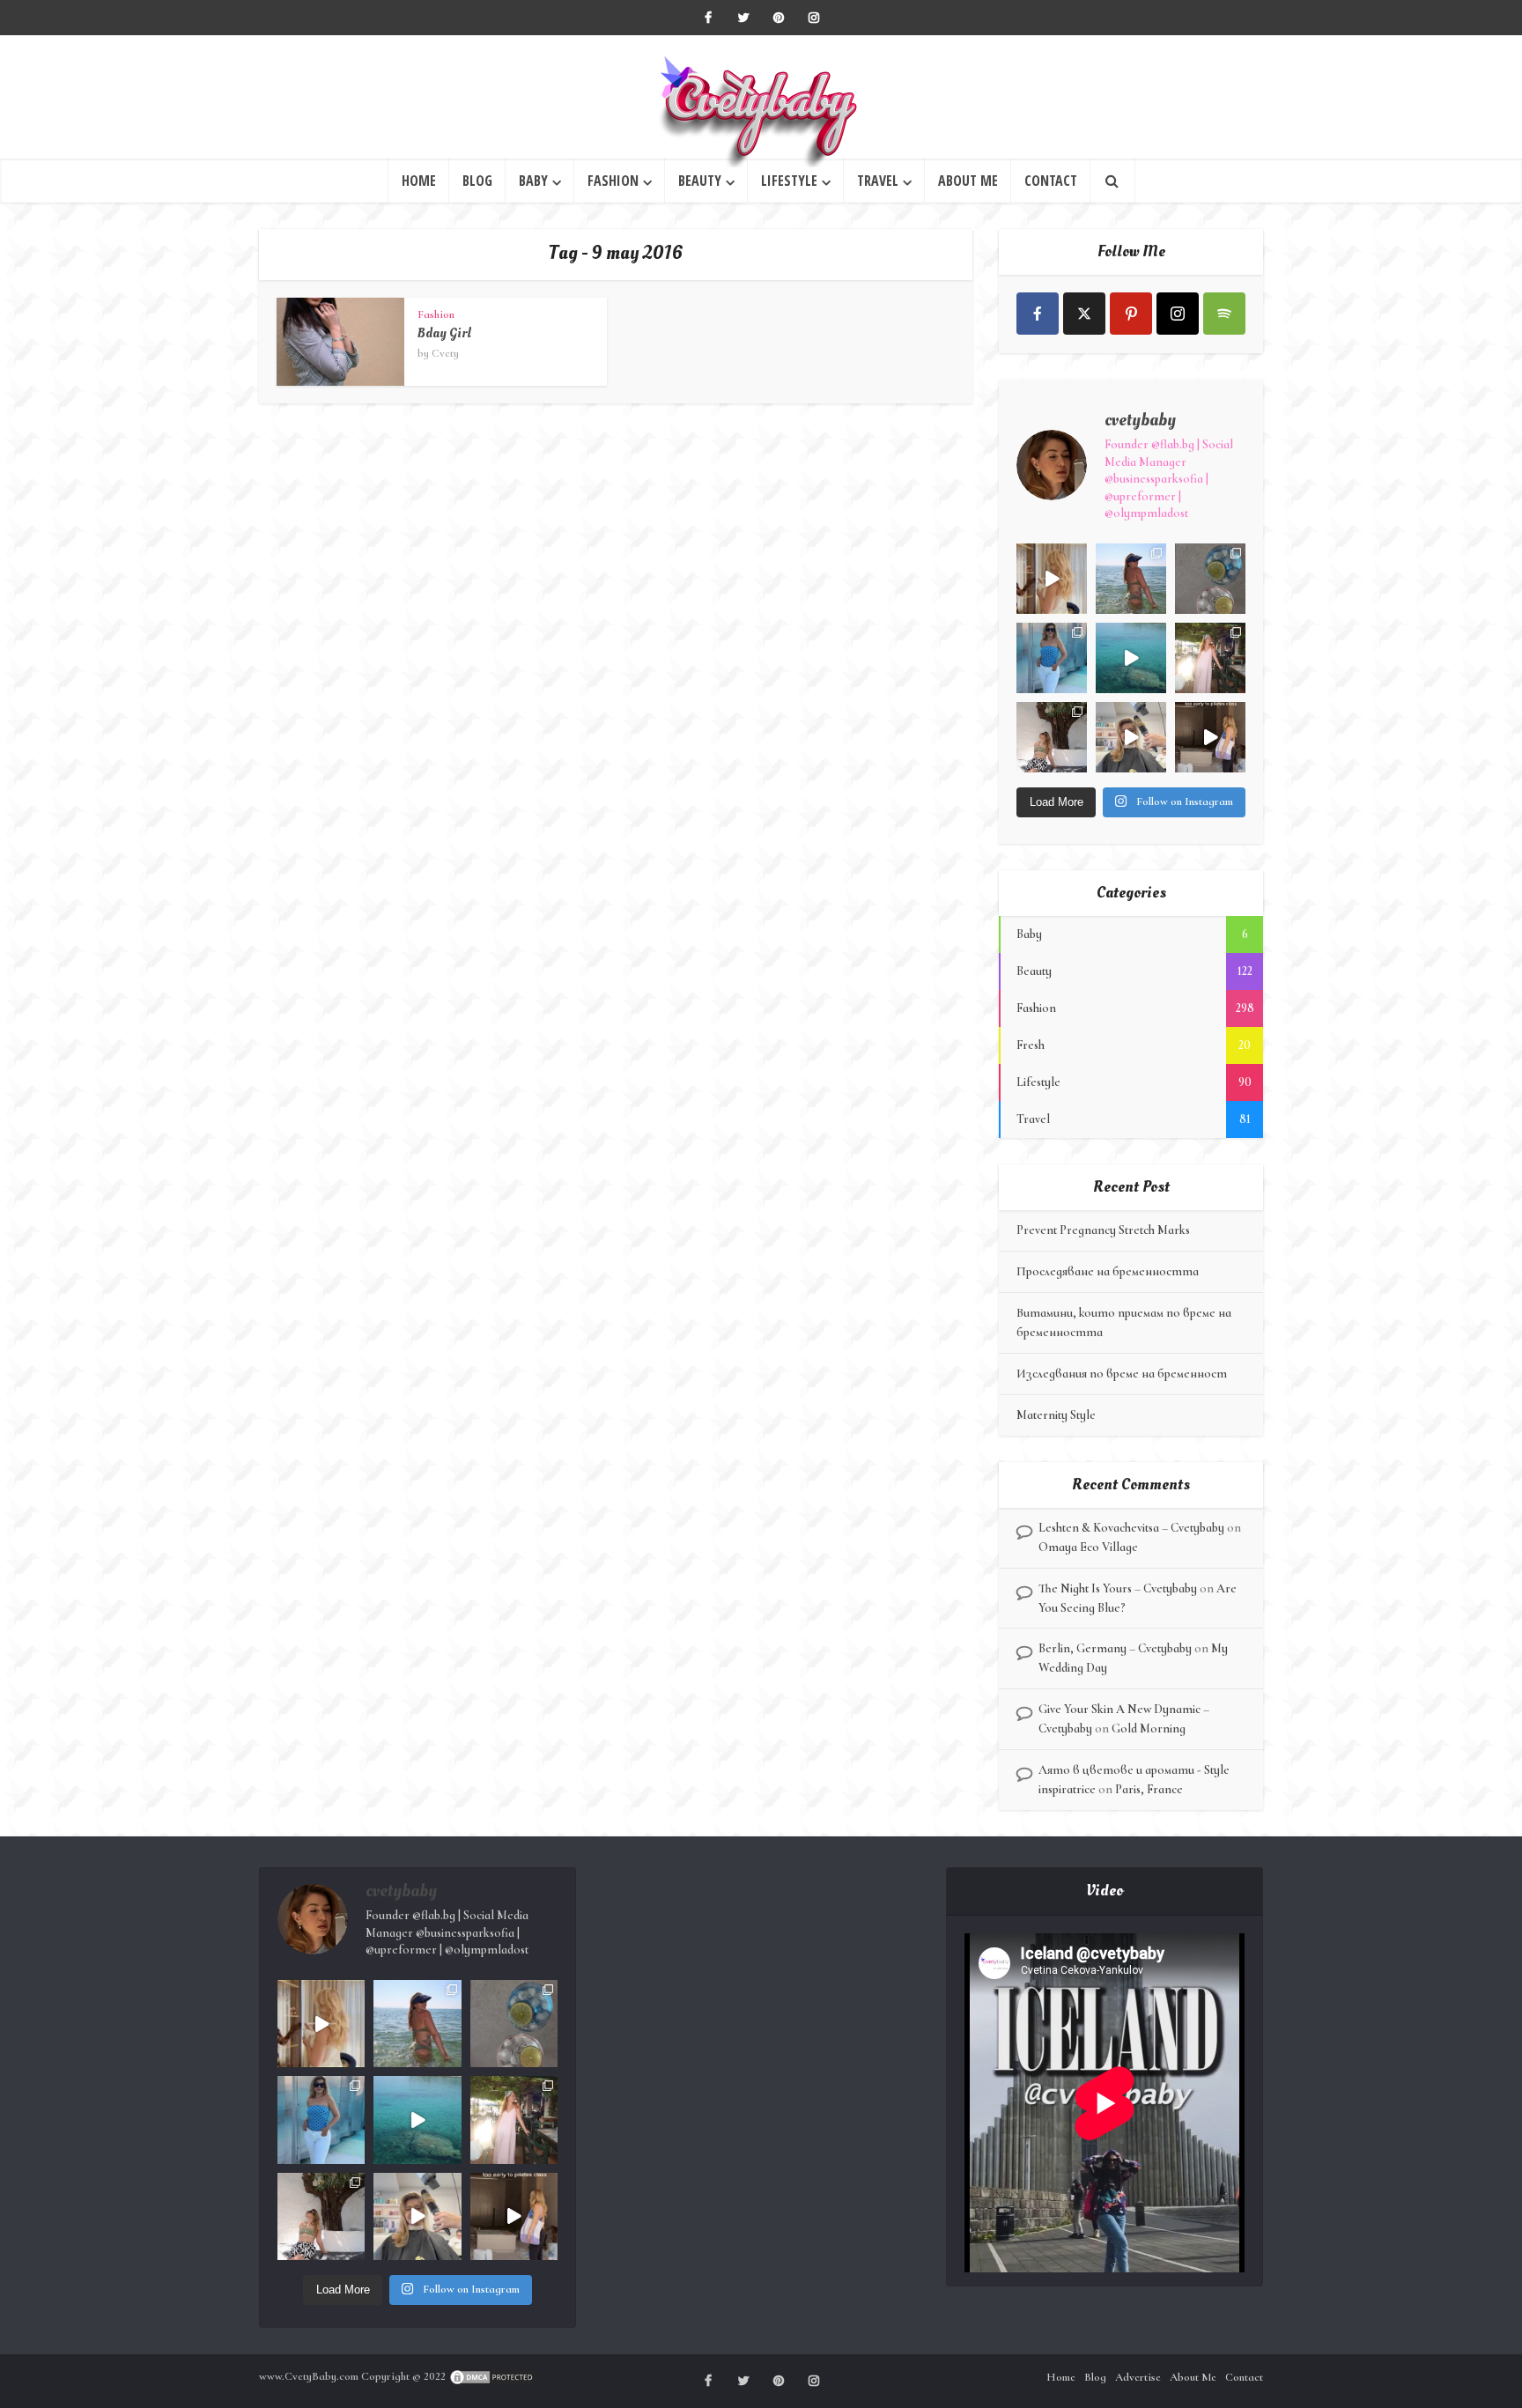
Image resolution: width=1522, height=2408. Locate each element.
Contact (1051, 181)
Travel (878, 181)
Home (419, 181)
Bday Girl (444, 333)
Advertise (1138, 2377)
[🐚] (1052, 737)
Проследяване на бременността (1108, 1271)
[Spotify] (1224, 314)
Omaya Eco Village (1088, 1547)
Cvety (445, 353)
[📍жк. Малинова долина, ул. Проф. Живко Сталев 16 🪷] (1210, 737)
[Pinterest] (1131, 314)
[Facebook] (1038, 314)
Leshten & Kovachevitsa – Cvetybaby (1131, 1528)
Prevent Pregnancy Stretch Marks (1103, 1230)
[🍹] (1052, 658)
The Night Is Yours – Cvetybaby (1118, 1588)
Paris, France (1149, 1789)
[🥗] (1210, 658)
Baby (533, 181)
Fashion (613, 181)
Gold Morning (1149, 1728)
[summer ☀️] (1131, 658)
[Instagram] (1178, 314)
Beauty (700, 181)
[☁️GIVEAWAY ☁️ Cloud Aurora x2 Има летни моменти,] (1052, 579)
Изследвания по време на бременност (1122, 1374)
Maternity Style (1056, 1415)
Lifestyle (789, 181)
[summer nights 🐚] (1210, 579)
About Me (968, 181)
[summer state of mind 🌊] (1131, 579)
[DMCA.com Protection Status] (492, 2376)
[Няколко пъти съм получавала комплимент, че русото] (1131, 737)
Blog (477, 181)
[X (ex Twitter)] (1084, 314)
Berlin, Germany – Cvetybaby (1115, 1648)
